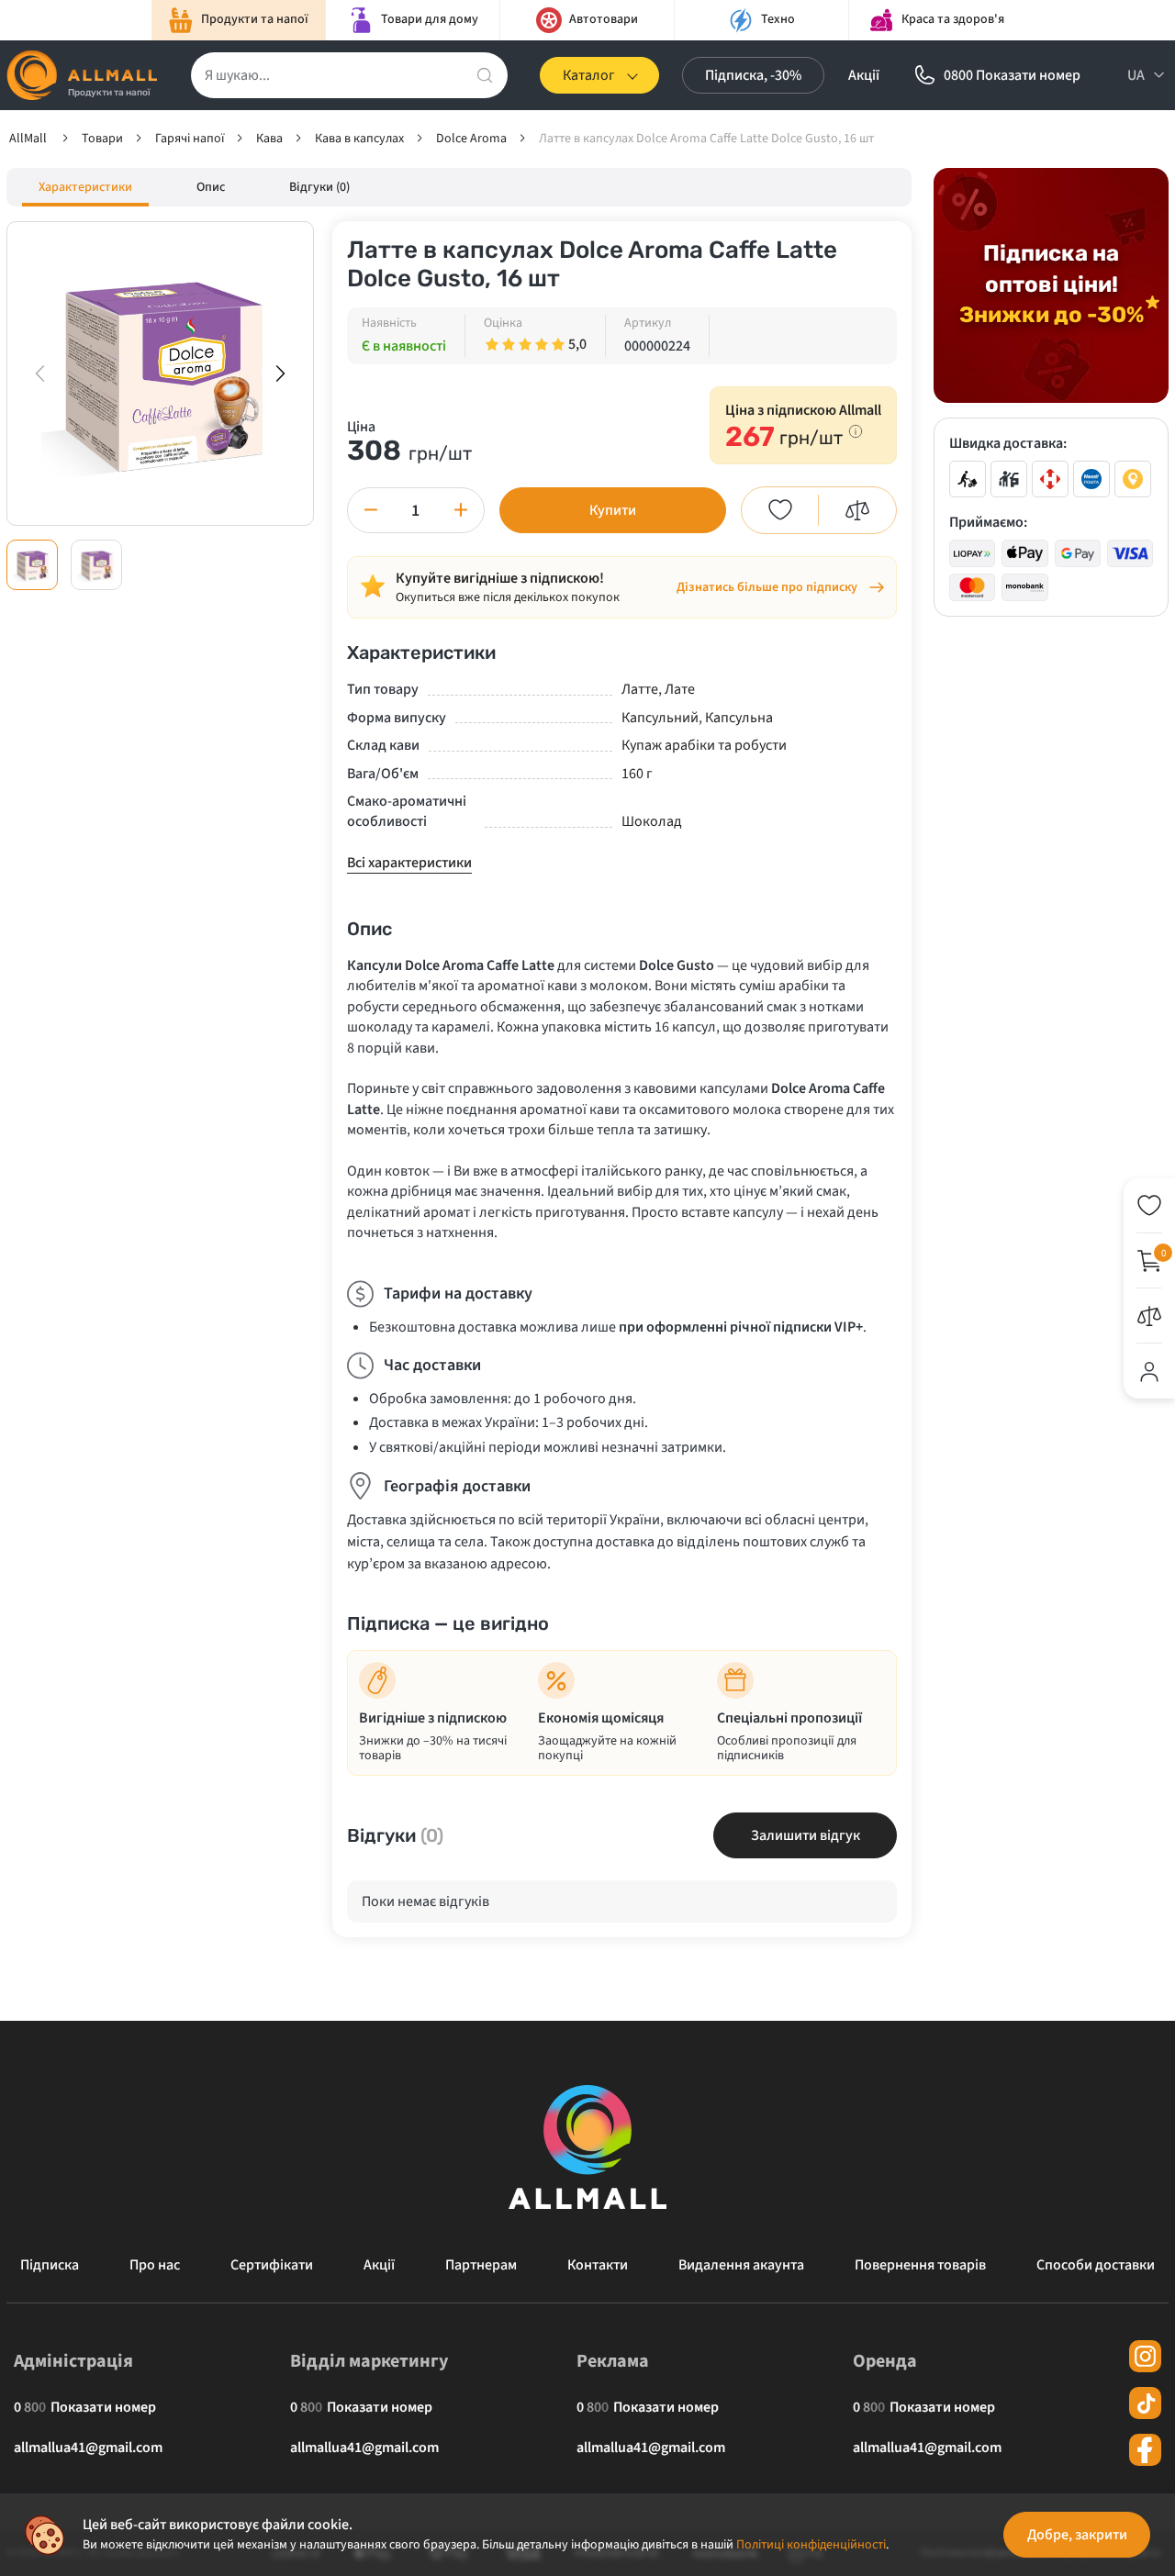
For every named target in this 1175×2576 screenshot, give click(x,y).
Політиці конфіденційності (811, 2545)
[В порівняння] (857, 510)
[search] (485, 75)
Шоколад (652, 821)
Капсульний (660, 718)
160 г (637, 774)
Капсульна (739, 718)
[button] (280, 374)
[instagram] (1145, 2356)
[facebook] (1145, 2450)
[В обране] (780, 510)
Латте (640, 689)
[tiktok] (1145, 2403)
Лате (680, 689)
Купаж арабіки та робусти (704, 745)
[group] (160, 374)
